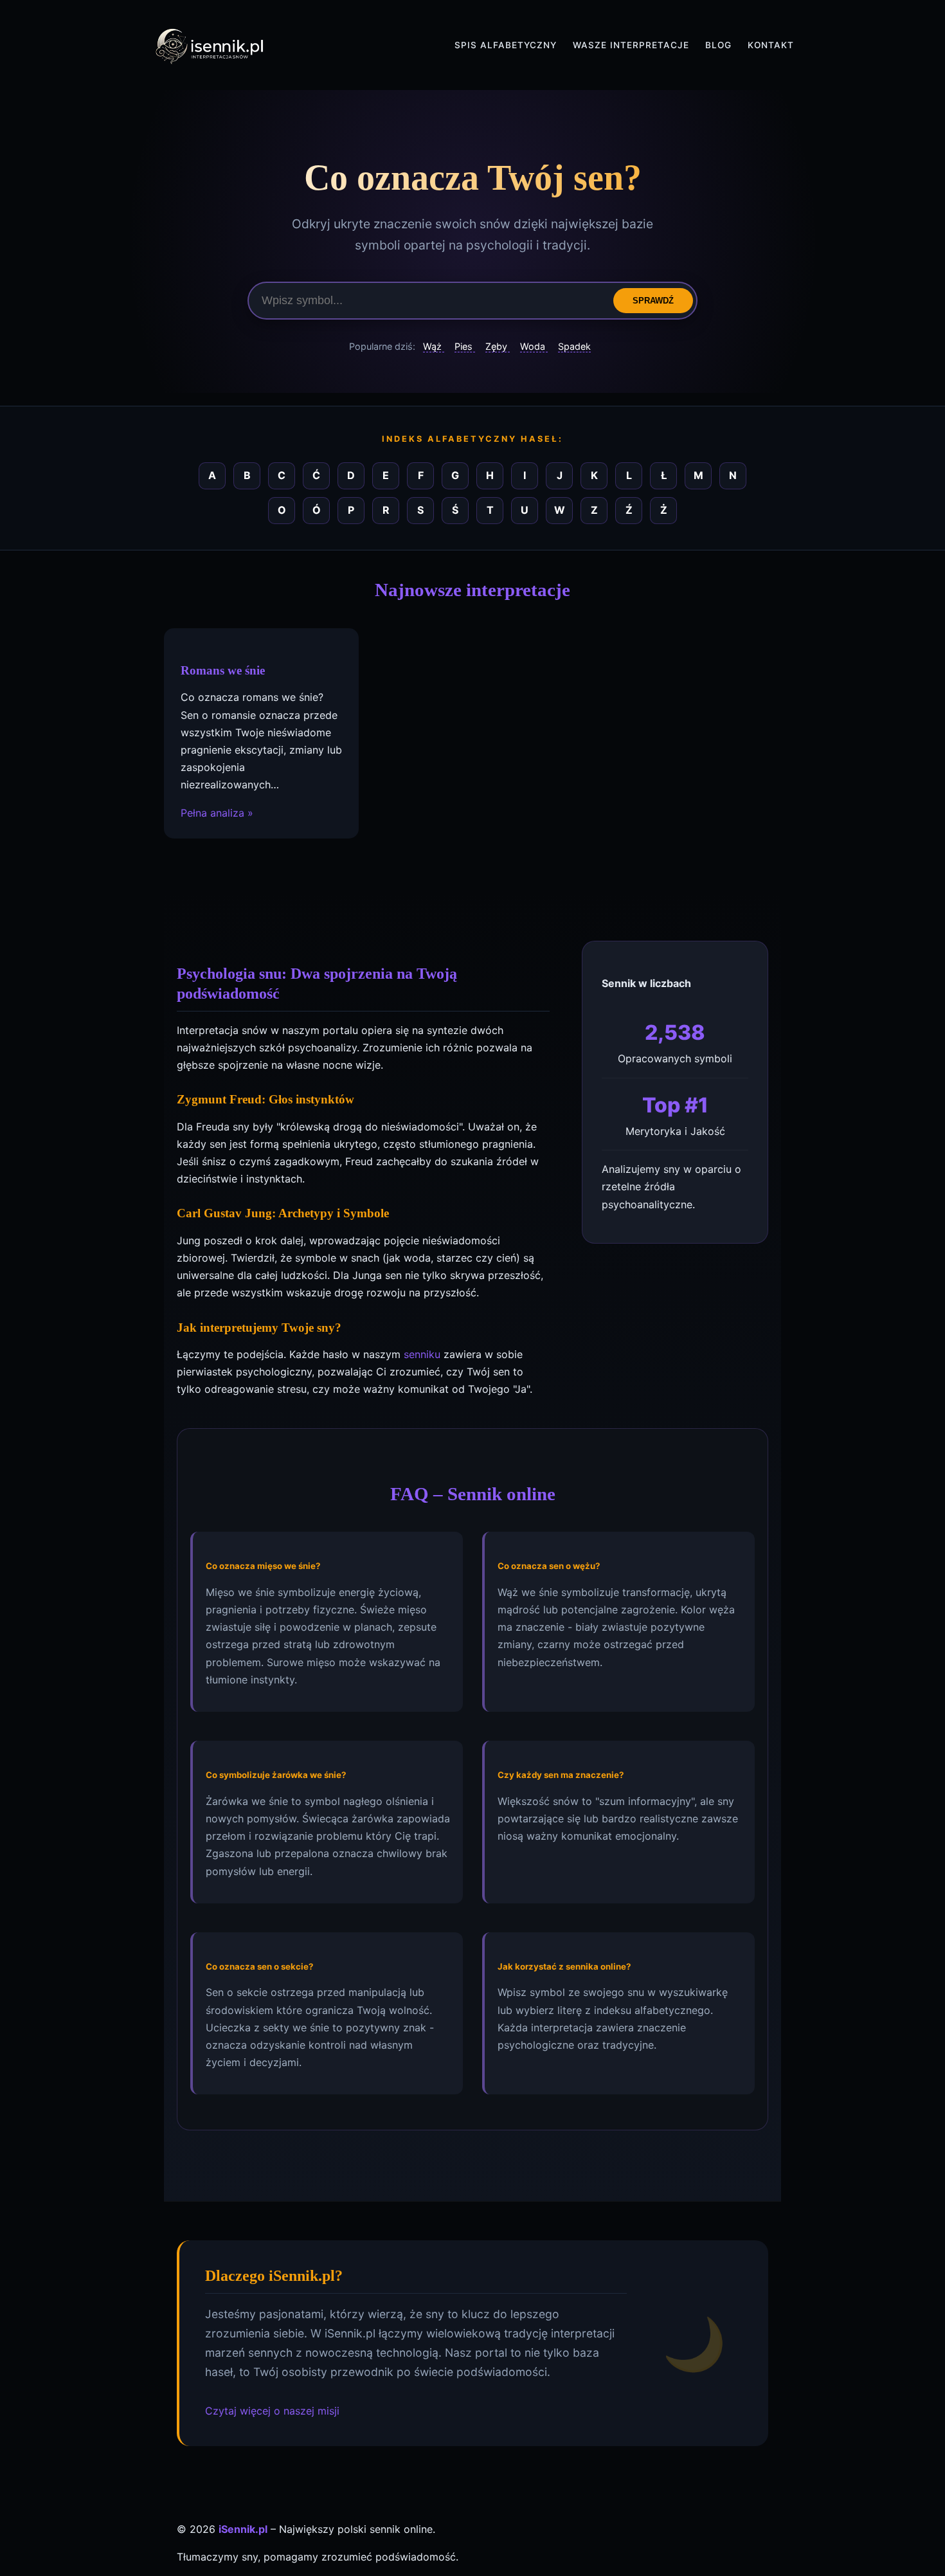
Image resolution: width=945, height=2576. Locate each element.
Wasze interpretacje (631, 45)
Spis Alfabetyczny (506, 45)
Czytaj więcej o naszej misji (272, 2411)
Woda (534, 346)
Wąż (434, 346)
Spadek (574, 346)
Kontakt (771, 45)
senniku (422, 1354)
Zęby (498, 346)
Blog (718, 45)
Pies (465, 346)
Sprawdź (653, 301)
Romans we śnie (223, 670)
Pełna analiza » (217, 812)
